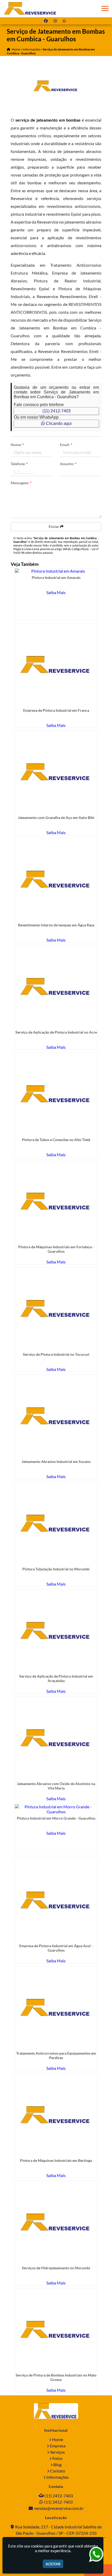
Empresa (58, 2446)
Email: (66, 445)
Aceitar (53, 2564)
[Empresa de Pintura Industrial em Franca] (56, 665)
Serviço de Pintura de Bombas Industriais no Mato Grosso (56, 2377)
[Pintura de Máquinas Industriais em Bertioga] (56, 2115)
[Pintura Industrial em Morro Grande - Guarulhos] (56, 1809)
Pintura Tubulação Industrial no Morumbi (56, 1569)
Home (58, 2439)
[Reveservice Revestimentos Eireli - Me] (56, 2411)
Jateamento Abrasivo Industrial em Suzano (56, 1461)
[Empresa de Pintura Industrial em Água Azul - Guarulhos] (56, 1900)
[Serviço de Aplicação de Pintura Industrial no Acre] (56, 987)
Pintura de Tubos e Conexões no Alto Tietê (56, 1140)
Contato (58, 2471)
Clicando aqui (58, 423)
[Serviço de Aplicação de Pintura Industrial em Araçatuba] (56, 1631)
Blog (57, 2464)
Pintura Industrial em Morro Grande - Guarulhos (56, 1818)
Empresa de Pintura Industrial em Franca (56, 710)
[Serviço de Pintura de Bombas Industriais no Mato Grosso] (56, 2330)
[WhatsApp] (65, 21)
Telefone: (19, 464)
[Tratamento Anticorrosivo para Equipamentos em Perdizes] (56, 2008)
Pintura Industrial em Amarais (56, 577)
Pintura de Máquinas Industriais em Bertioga (56, 2160)
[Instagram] (56, 21)
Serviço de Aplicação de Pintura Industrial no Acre (56, 1032)
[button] (105, 8)
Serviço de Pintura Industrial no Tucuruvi (56, 1354)
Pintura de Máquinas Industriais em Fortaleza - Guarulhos (56, 1249)
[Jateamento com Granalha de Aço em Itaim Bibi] (56, 772)
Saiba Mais (56, 592)
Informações (58, 2477)
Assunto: (68, 464)
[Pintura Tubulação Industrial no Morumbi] (56, 1523)
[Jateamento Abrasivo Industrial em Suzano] (56, 1416)
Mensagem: (21, 483)
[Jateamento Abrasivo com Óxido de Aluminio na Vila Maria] (56, 1738)
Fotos (57, 2458)
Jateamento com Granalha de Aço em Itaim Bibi (56, 817)
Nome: (17, 445)
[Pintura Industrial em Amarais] (56, 571)
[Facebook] (47, 21)
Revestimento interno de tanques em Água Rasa (56, 925)
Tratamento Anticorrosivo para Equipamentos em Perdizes (56, 2055)
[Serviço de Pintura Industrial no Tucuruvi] (56, 1309)
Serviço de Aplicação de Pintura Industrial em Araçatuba (56, 1678)
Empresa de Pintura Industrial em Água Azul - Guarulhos (56, 1948)
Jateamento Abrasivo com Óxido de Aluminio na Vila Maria (56, 1786)
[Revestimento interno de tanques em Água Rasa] (56, 879)
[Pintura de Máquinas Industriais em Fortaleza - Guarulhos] (56, 1202)
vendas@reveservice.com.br (59, 2508)
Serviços (57, 2452)
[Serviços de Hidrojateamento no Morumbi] (56, 2222)
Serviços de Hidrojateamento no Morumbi (56, 2268)
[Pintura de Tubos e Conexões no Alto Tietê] (56, 1094)
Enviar (54, 526)
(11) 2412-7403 (57, 411)
